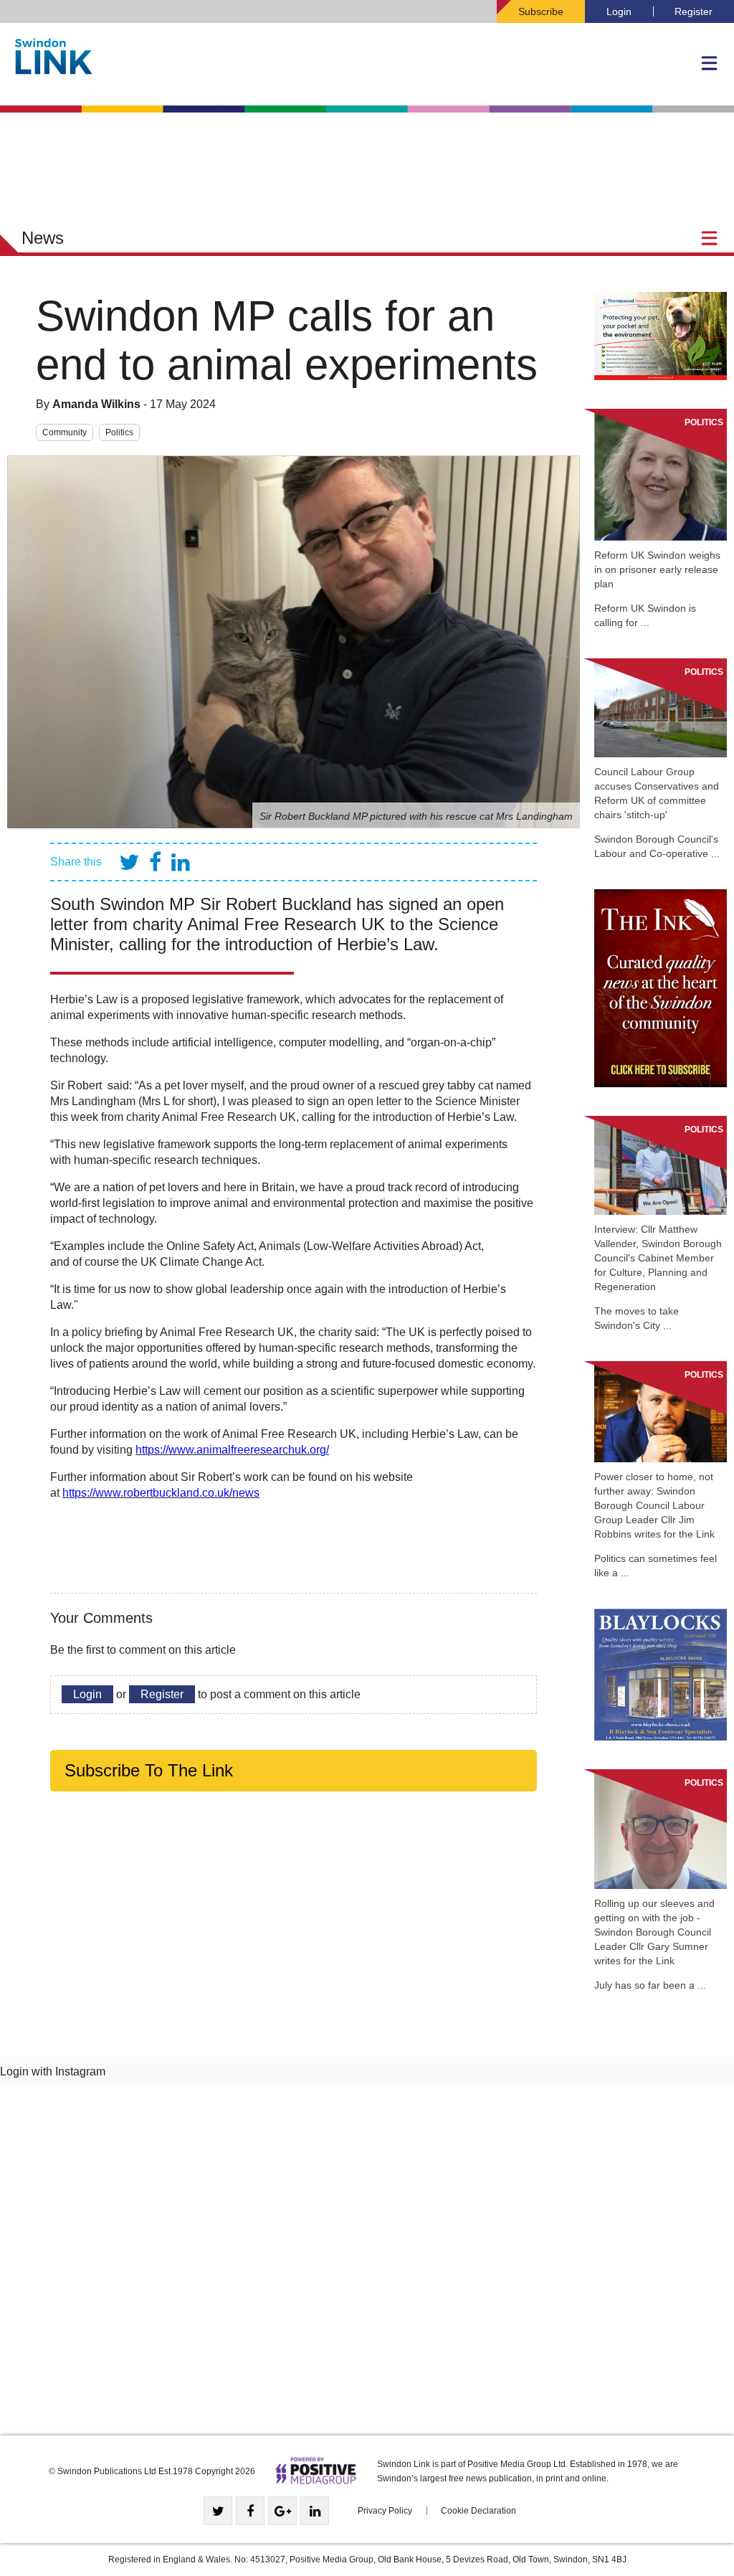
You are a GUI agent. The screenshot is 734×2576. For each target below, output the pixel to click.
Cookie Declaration (478, 2511)
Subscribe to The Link (149, 1770)
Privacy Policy (385, 2511)
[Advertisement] (367, 2266)
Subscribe (541, 11)
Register (694, 11)
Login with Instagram (53, 2071)
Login (619, 11)
